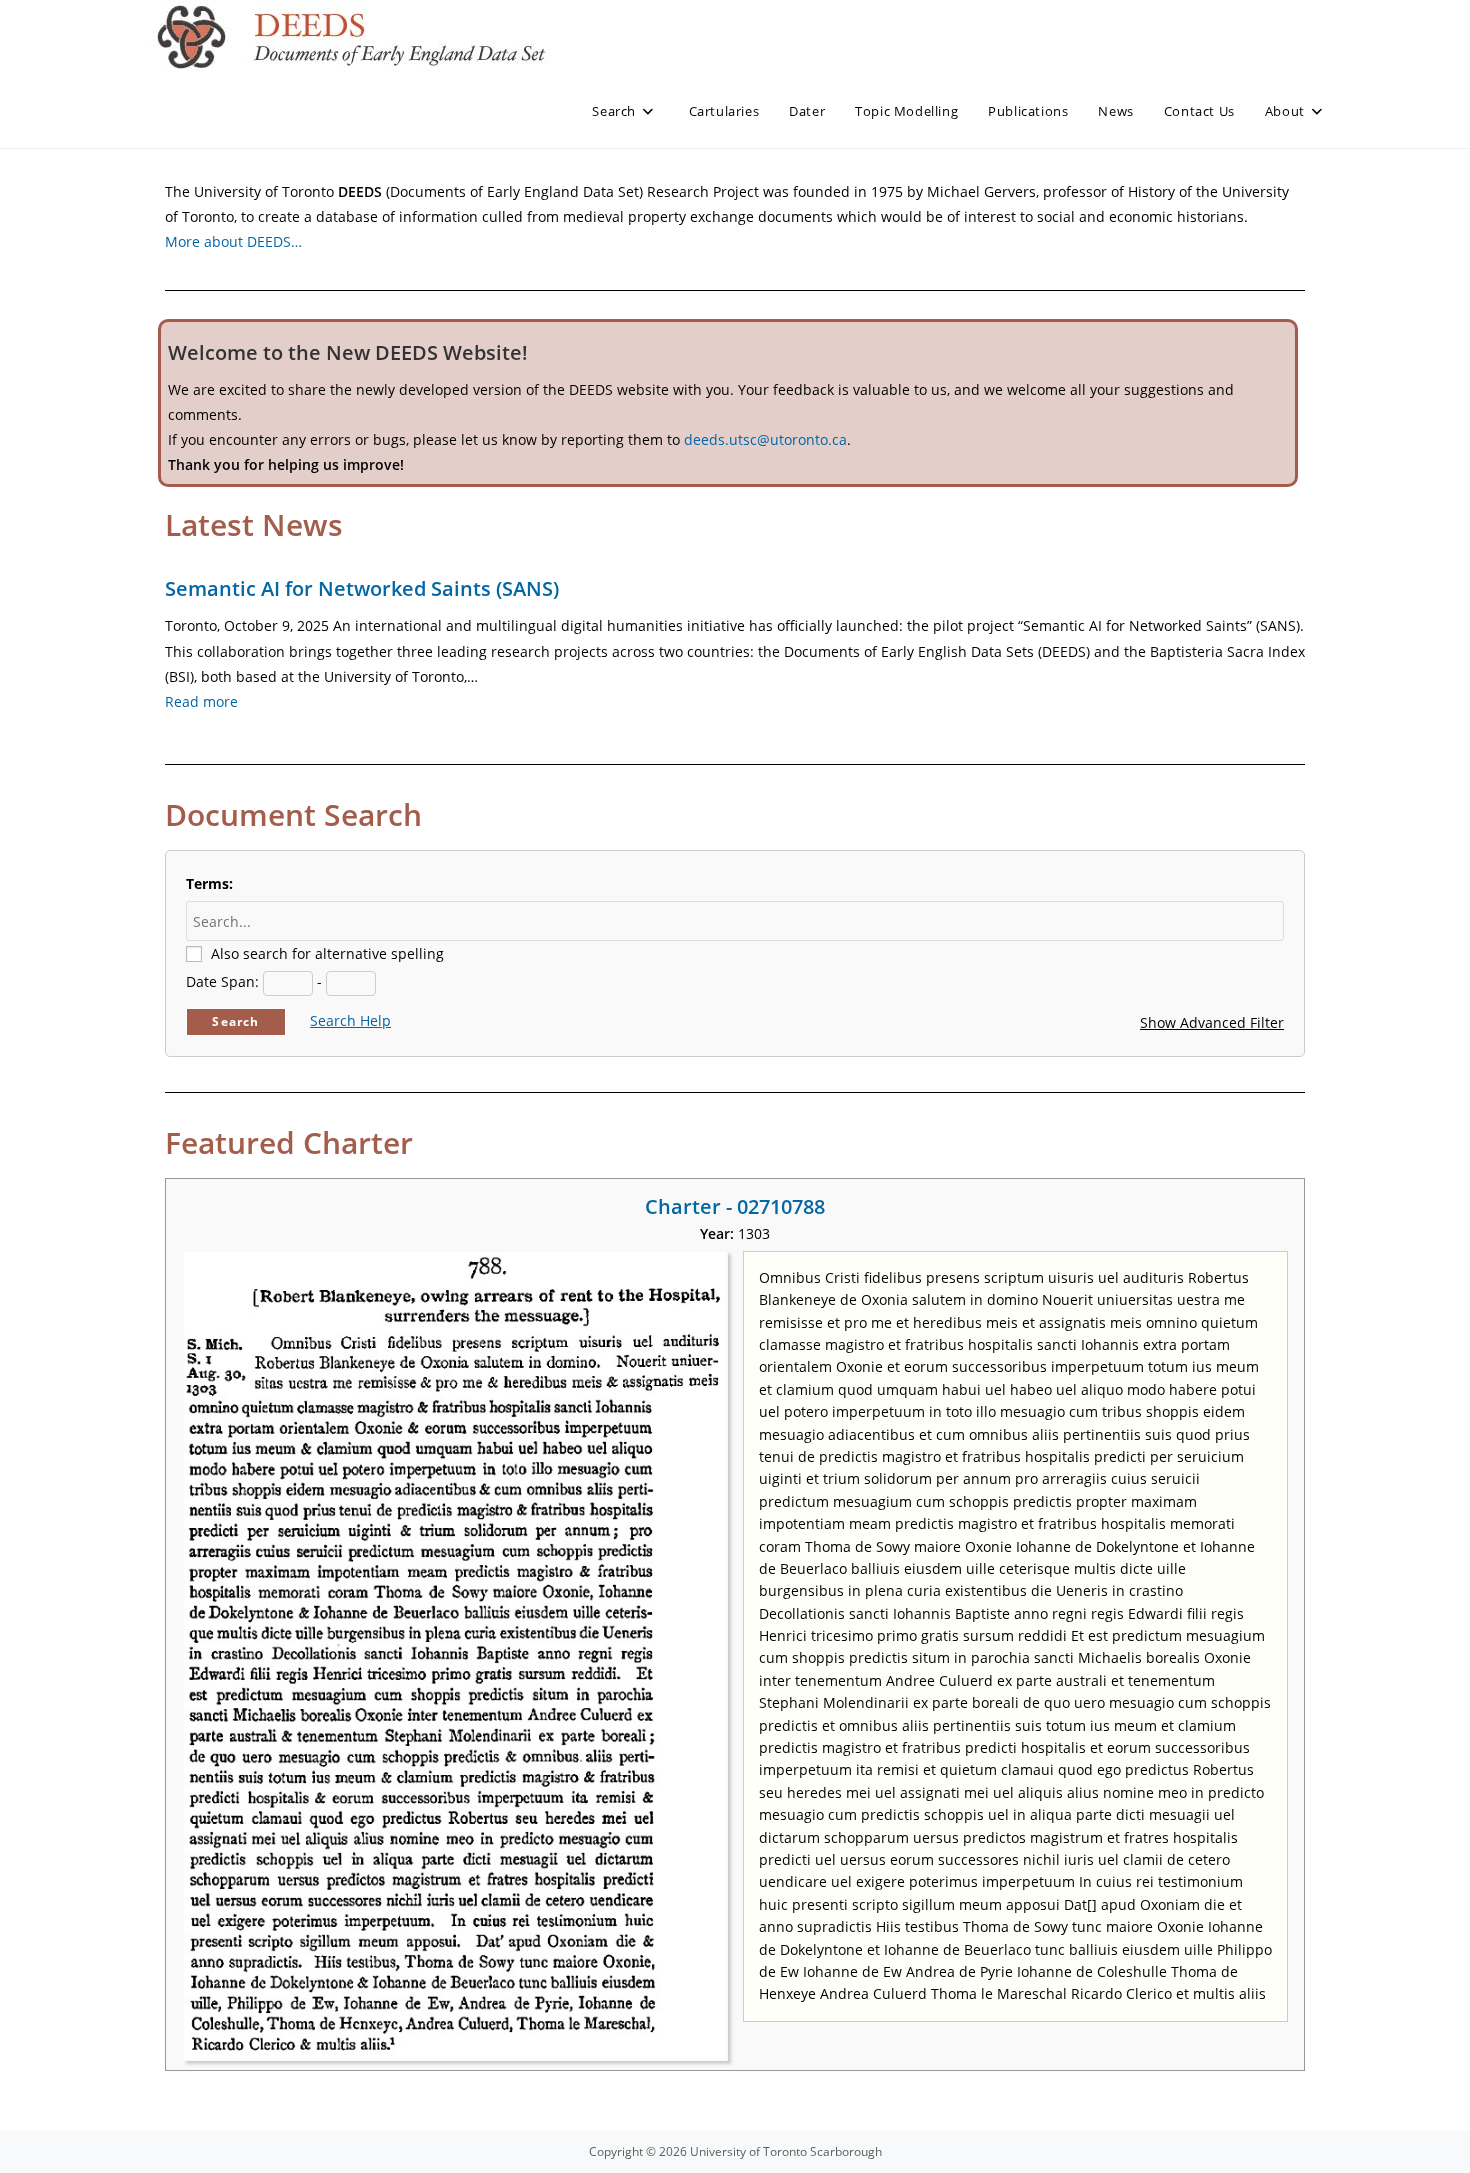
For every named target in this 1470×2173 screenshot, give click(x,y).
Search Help (350, 1020)
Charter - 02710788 (735, 1206)
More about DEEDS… (233, 241)
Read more (201, 701)
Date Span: (222, 981)
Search (235, 1021)
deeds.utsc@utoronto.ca (765, 439)
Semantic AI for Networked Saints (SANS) (362, 588)
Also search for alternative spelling (327, 953)
